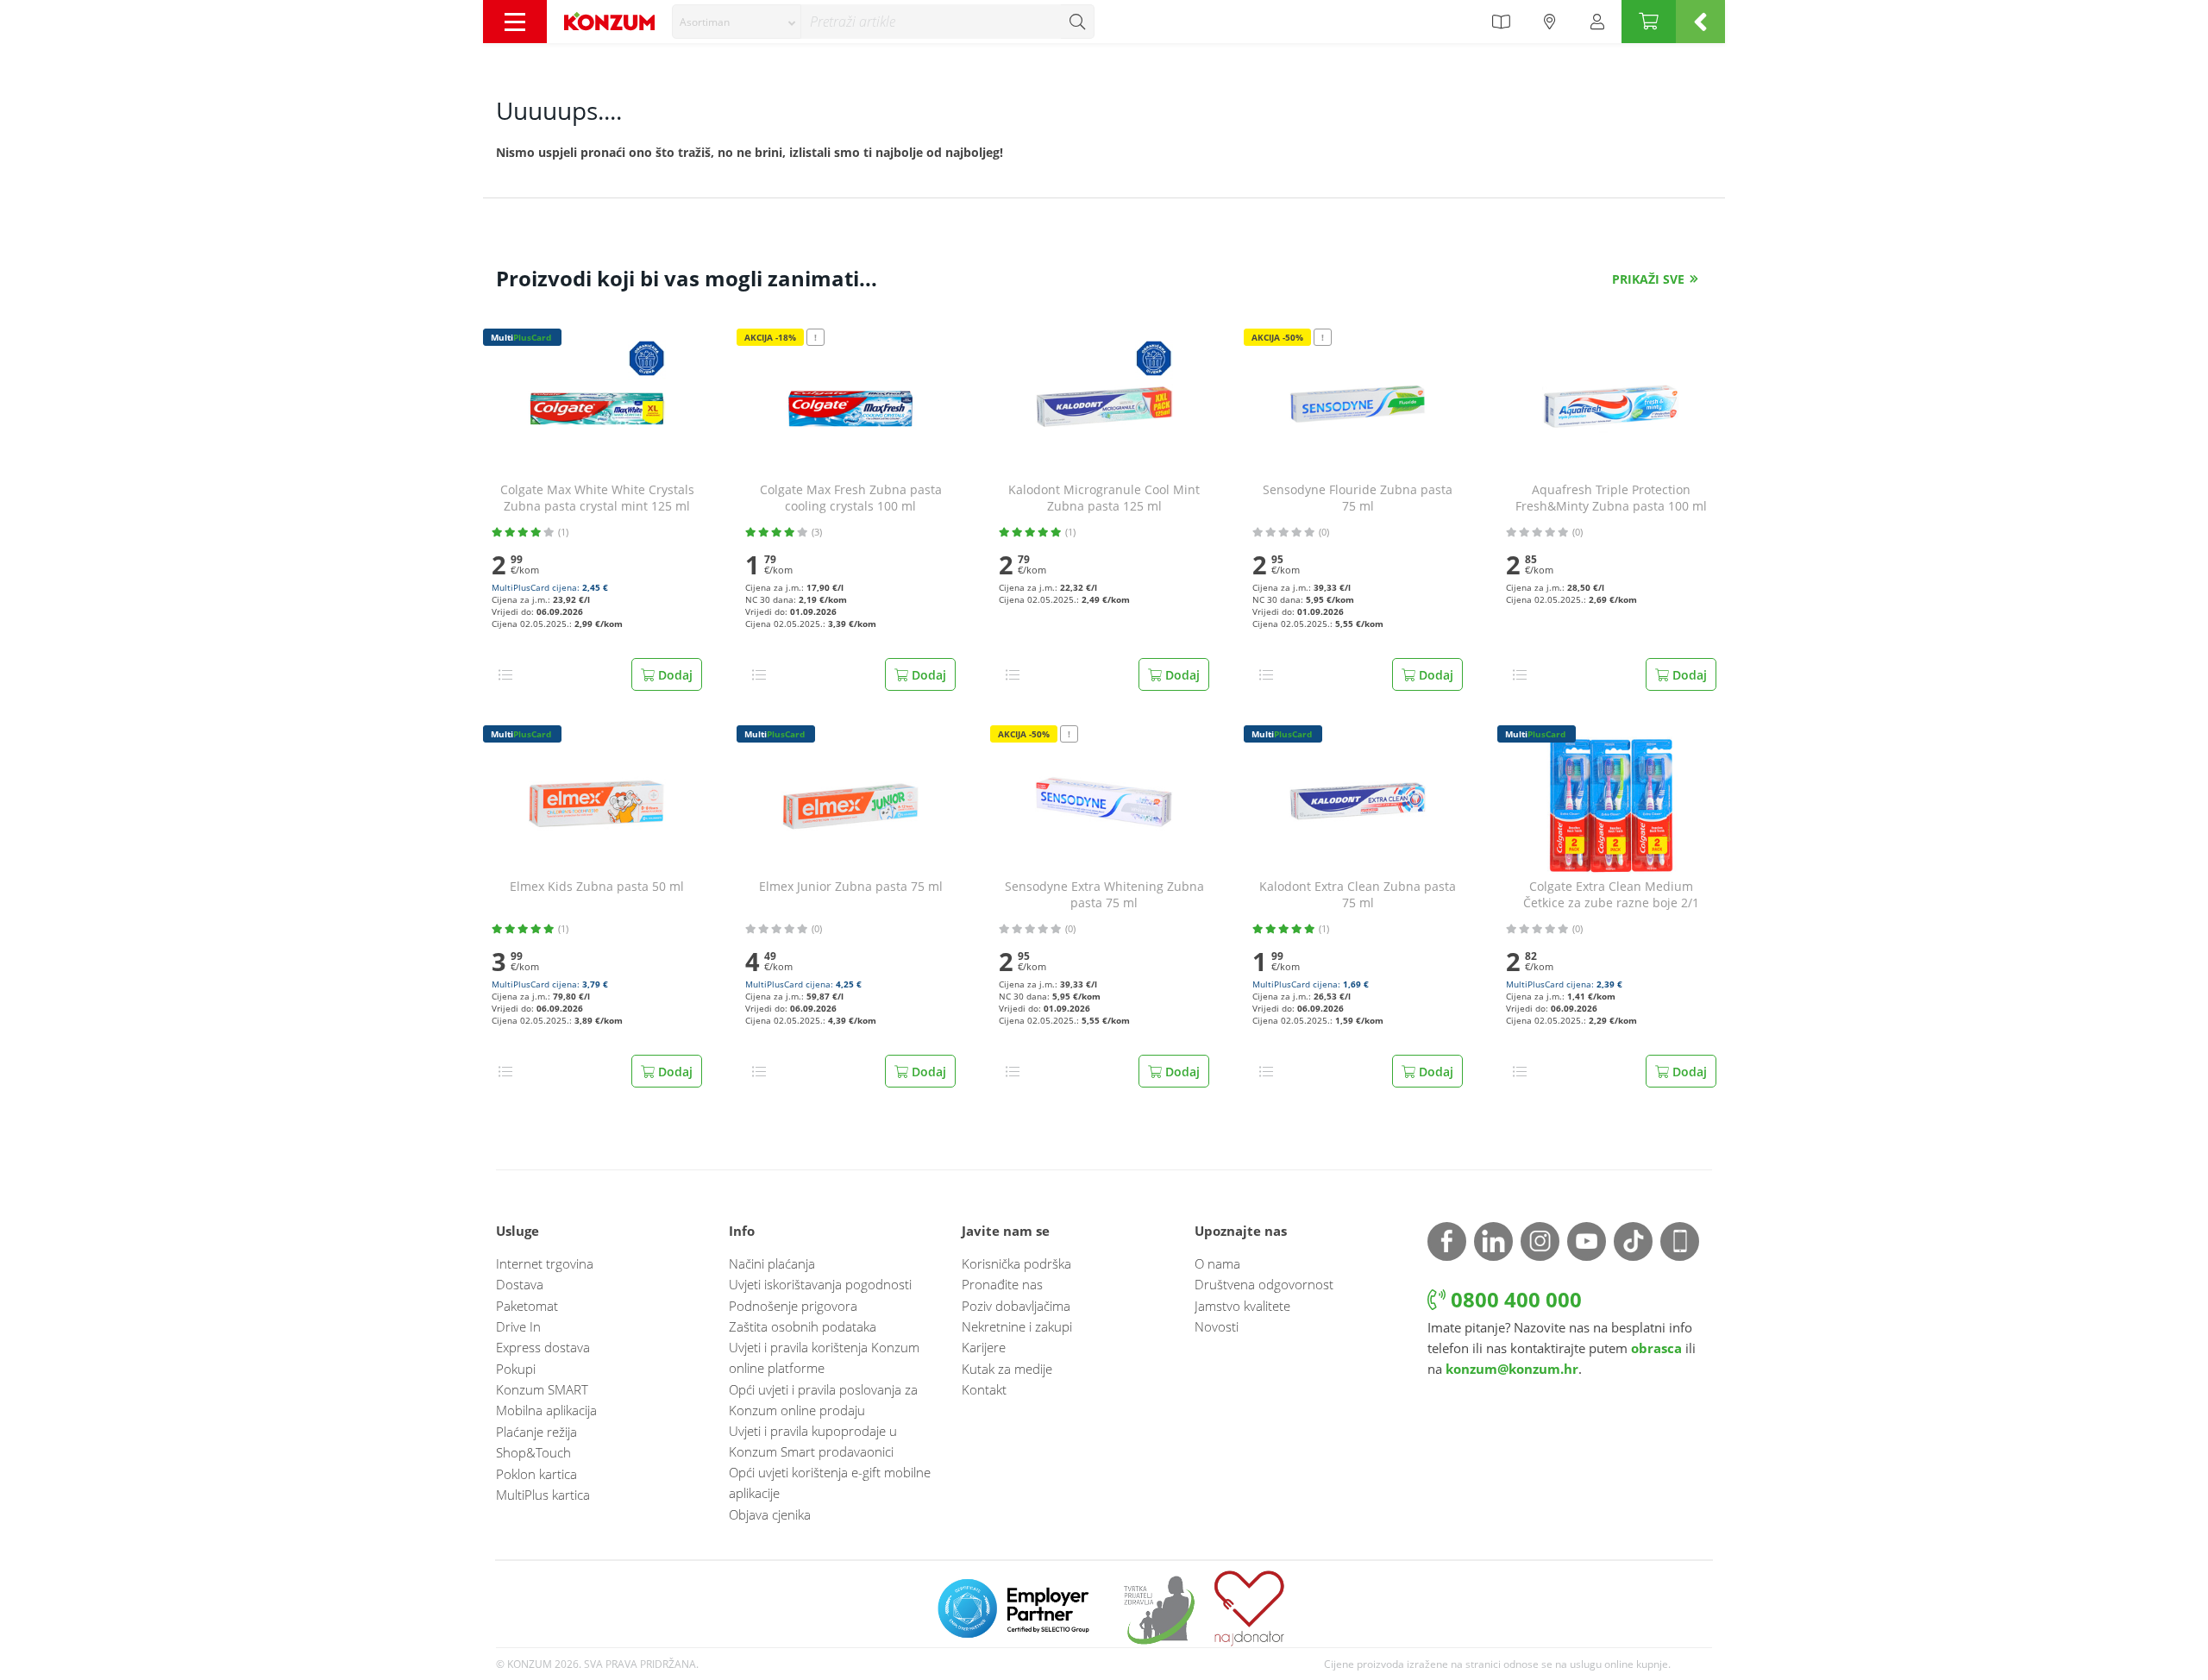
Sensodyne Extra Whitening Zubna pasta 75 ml (1104, 895)
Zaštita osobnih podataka (803, 1326)
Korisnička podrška (1016, 1263)
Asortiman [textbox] (705, 22)
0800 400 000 (1514, 1299)
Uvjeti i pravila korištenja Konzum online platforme (824, 1357)
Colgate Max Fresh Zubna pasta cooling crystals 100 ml (851, 498)
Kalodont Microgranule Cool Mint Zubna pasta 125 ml (1104, 498)
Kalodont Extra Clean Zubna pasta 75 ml (1358, 895)
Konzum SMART (542, 1389)
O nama (1217, 1263)
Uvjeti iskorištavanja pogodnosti (820, 1284)
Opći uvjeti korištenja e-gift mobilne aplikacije (830, 1483)
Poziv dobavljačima (1016, 1306)
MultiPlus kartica (543, 1495)
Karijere (984, 1347)
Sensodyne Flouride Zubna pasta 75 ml (1358, 498)
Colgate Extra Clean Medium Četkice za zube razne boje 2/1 (1611, 895)
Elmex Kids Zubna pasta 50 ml (597, 887)
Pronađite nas (1002, 1284)
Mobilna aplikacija (546, 1410)
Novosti (1217, 1326)
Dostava (520, 1284)
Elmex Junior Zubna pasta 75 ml (851, 887)
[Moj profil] (1597, 22)
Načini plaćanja (772, 1263)
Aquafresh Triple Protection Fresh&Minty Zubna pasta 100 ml (1611, 498)
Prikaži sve (1648, 279)
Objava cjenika (770, 1514)
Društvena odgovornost (1264, 1284)
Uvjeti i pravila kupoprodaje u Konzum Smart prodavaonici (813, 1441)
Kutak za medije (1007, 1369)
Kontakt (984, 1389)
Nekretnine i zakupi (1017, 1326)
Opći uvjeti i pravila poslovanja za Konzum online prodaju (823, 1400)
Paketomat (527, 1306)
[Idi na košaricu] (1649, 22)
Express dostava (543, 1347)
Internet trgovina (545, 1263)
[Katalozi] (1501, 22)
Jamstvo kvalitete (1242, 1306)
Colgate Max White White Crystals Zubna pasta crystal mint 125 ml (597, 498)
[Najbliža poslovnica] (1550, 22)
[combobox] (737, 22)
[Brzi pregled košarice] (1700, 22)
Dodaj (674, 675)
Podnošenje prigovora (793, 1306)
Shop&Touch (533, 1452)
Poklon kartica (536, 1474)
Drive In (518, 1326)
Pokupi (516, 1369)
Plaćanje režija (536, 1432)
